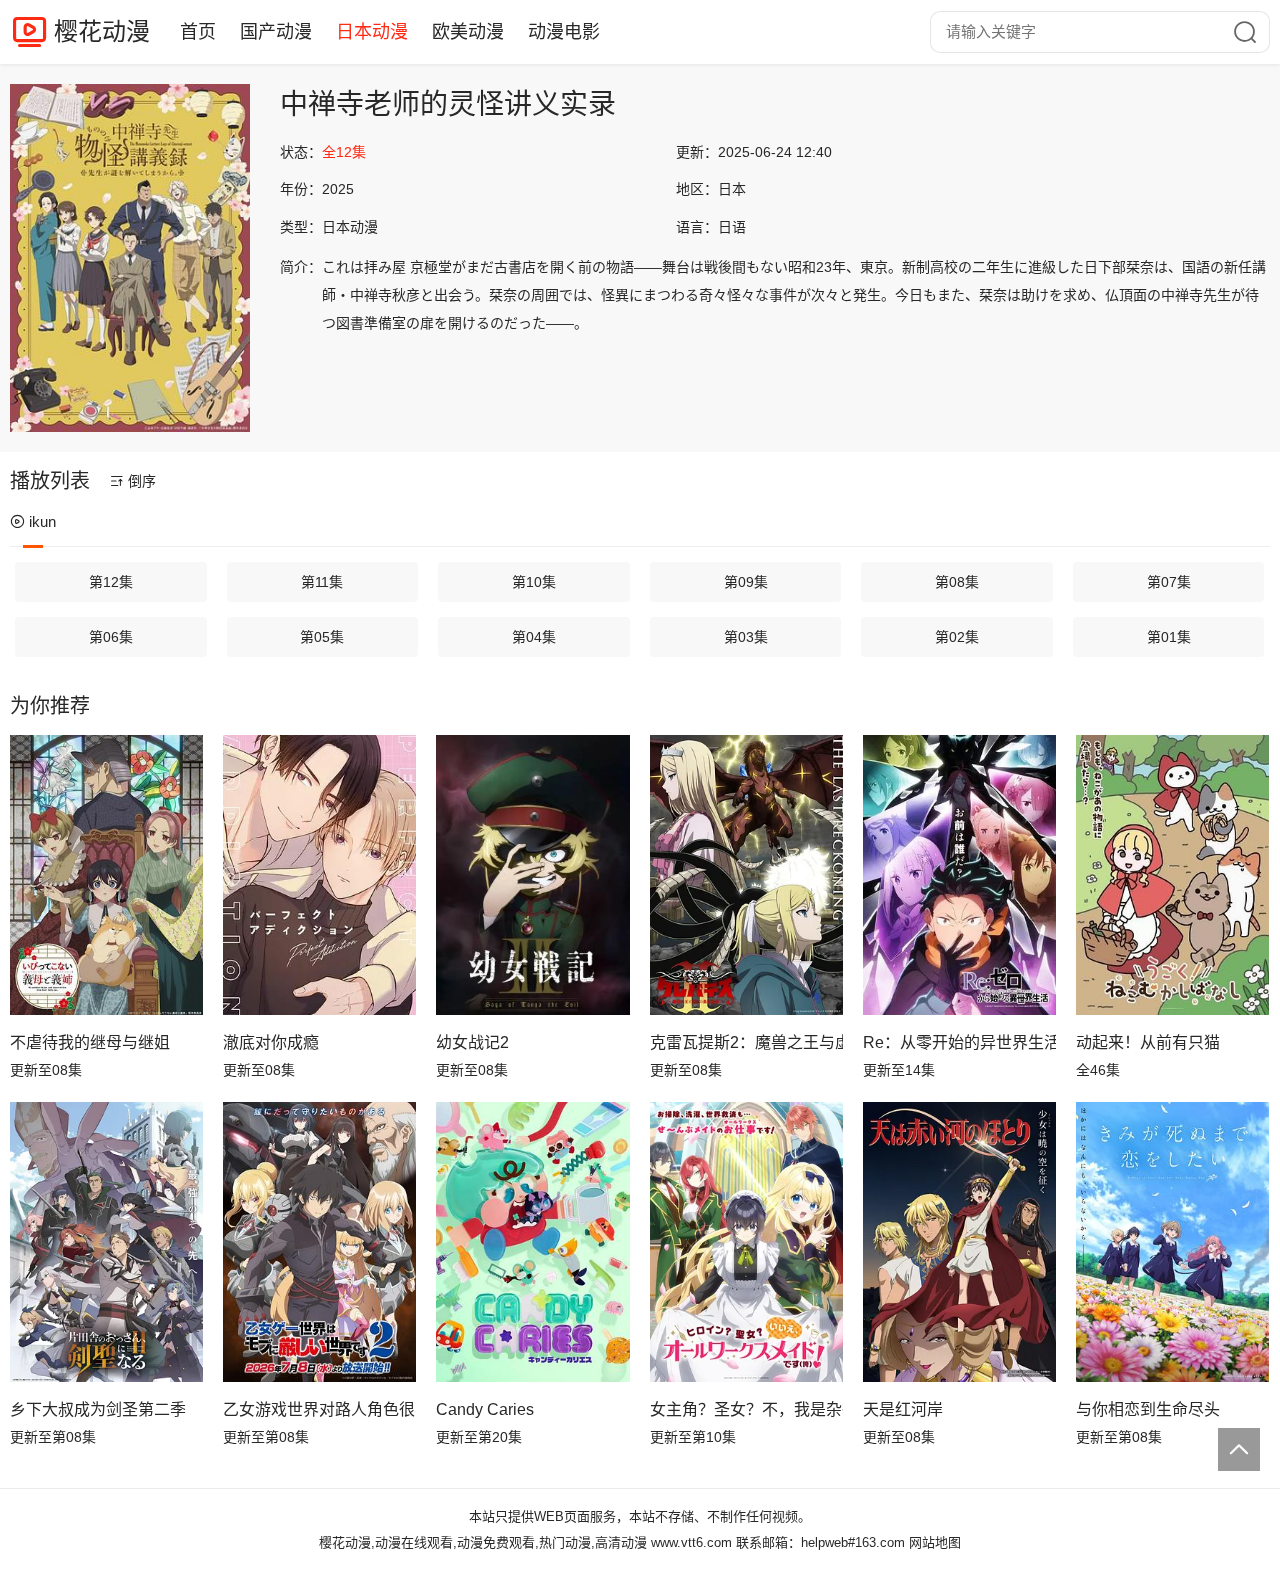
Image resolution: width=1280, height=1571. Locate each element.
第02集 (957, 637)
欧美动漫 (468, 32)
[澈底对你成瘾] (319, 875)
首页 (198, 32)
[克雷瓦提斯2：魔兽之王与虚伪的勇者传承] (746, 875)
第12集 (111, 582)
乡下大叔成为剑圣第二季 (98, 1409)
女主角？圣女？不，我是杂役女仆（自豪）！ (746, 1409)
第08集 (957, 582)
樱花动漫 (102, 31)
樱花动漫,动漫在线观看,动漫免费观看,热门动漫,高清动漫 (483, 1542)
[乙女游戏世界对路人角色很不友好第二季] (319, 1242)
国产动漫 (276, 32)
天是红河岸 (903, 1409)
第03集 (746, 637)
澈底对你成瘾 (271, 1042)
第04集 (534, 637)
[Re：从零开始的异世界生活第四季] (959, 875)
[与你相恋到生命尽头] (1172, 1242)
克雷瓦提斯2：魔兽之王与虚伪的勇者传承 (746, 1042)
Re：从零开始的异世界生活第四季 (959, 1042)
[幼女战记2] (532, 875)
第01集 (1169, 637)
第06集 (111, 637)
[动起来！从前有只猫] (1172, 875)
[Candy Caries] (532, 1242)
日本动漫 (372, 32)
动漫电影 (564, 32)
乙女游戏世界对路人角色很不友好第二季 (319, 1409)
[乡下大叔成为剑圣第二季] (106, 1242)
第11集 (322, 582)
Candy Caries (485, 1409)
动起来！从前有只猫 (1148, 1042)
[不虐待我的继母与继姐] (106, 875)
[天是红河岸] (959, 1242)
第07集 (1169, 582)
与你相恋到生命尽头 (1148, 1409)
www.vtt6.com (691, 1542)
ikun (42, 521)
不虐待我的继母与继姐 (90, 1042)
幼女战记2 (472, 1042)
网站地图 (935, 1542)
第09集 (746, 582)
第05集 (322, 637)
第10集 (534, 582)
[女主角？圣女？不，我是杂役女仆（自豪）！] (746, 1242)
